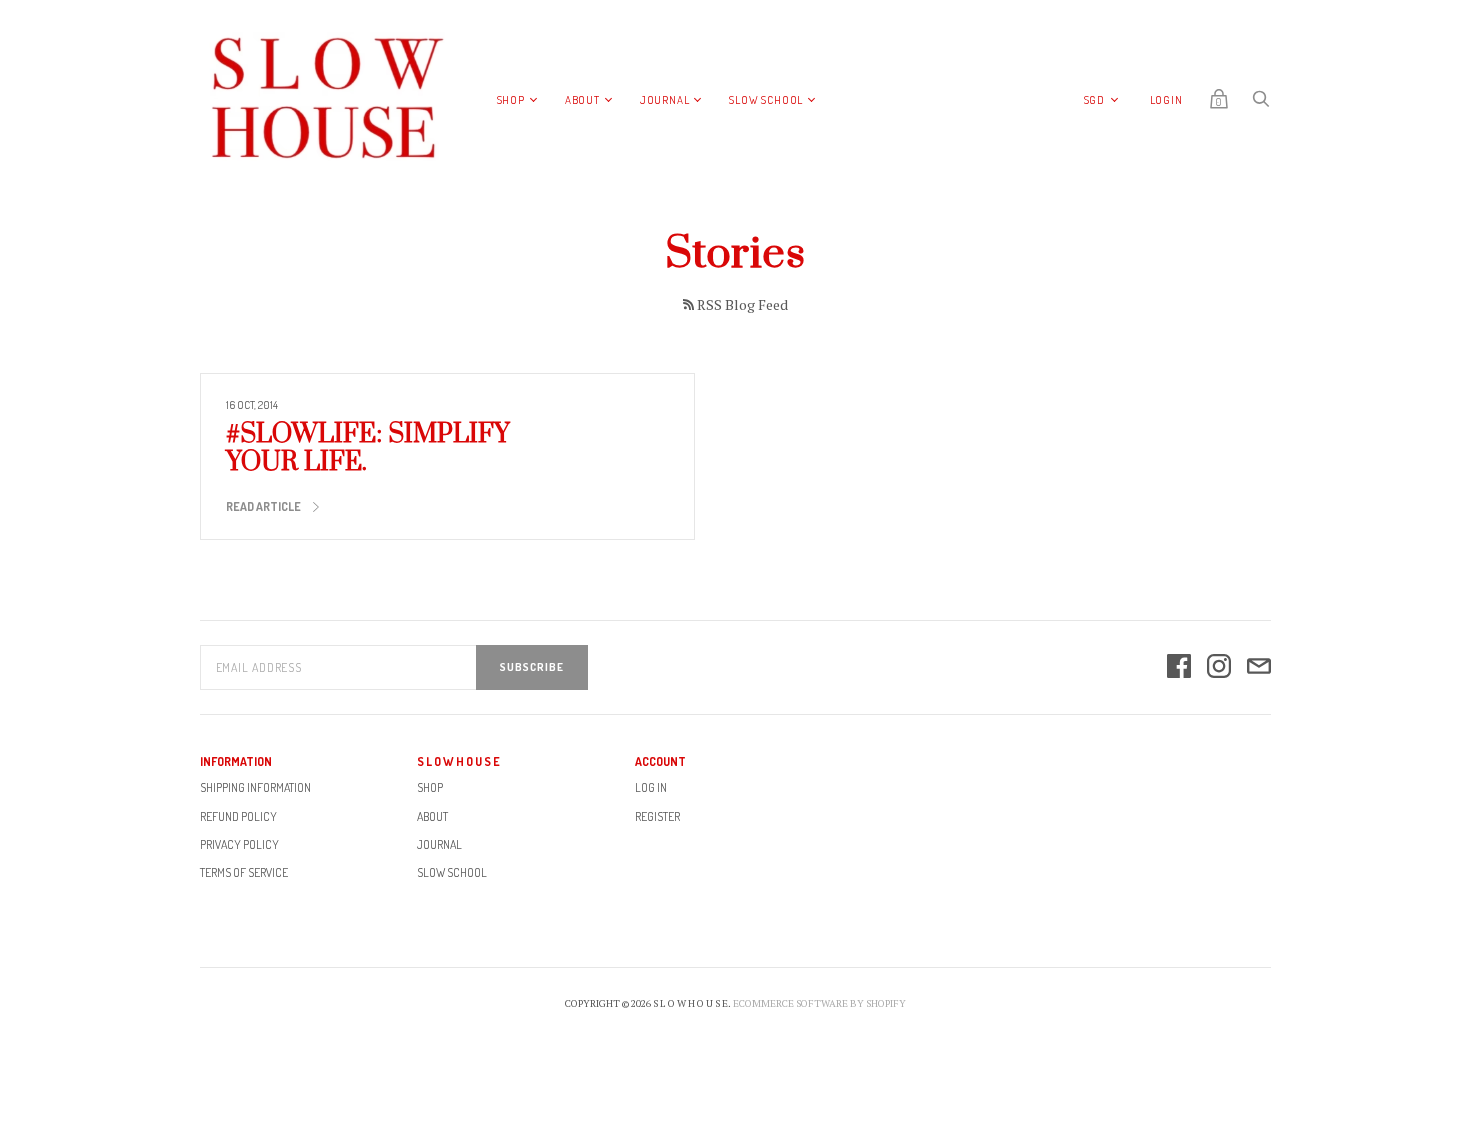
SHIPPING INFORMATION (255, 787)
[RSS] (688, 304)
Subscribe (532, 667)
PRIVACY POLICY (239, 844)
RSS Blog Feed (742, 305)
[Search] (1261, 103)
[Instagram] (1219, 667)
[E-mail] (1259, 667)
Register (657, 816)
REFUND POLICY (238, 816)
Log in (651, 787)
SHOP (511, 100)
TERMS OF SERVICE (244, 872)
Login (1166, 100)
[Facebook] (1179, 667)
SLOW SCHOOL (766, 100)
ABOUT (582, 100)
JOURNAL (665, 100)
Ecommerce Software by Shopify (819, 1003)
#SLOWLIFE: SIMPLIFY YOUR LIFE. (368, 448)
